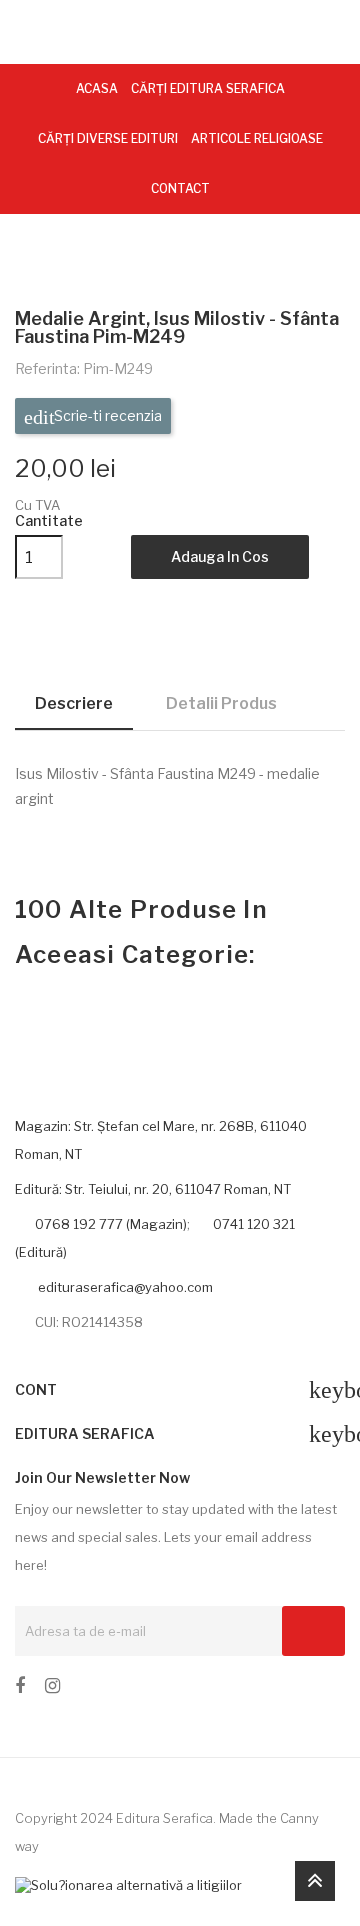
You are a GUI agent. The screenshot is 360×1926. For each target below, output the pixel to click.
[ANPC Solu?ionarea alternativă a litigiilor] (128, 1884)
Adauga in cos (220, 556)
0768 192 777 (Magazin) (111, 1224)
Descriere (74, 703)
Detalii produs (221, 703)
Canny (299, 1818)
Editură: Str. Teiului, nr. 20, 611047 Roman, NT (153, 1189)
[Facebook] (20, 1689)
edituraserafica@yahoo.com (124, 1287)
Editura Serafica (164, 1818)
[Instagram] (52, 1689)
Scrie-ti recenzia (106, 415)
